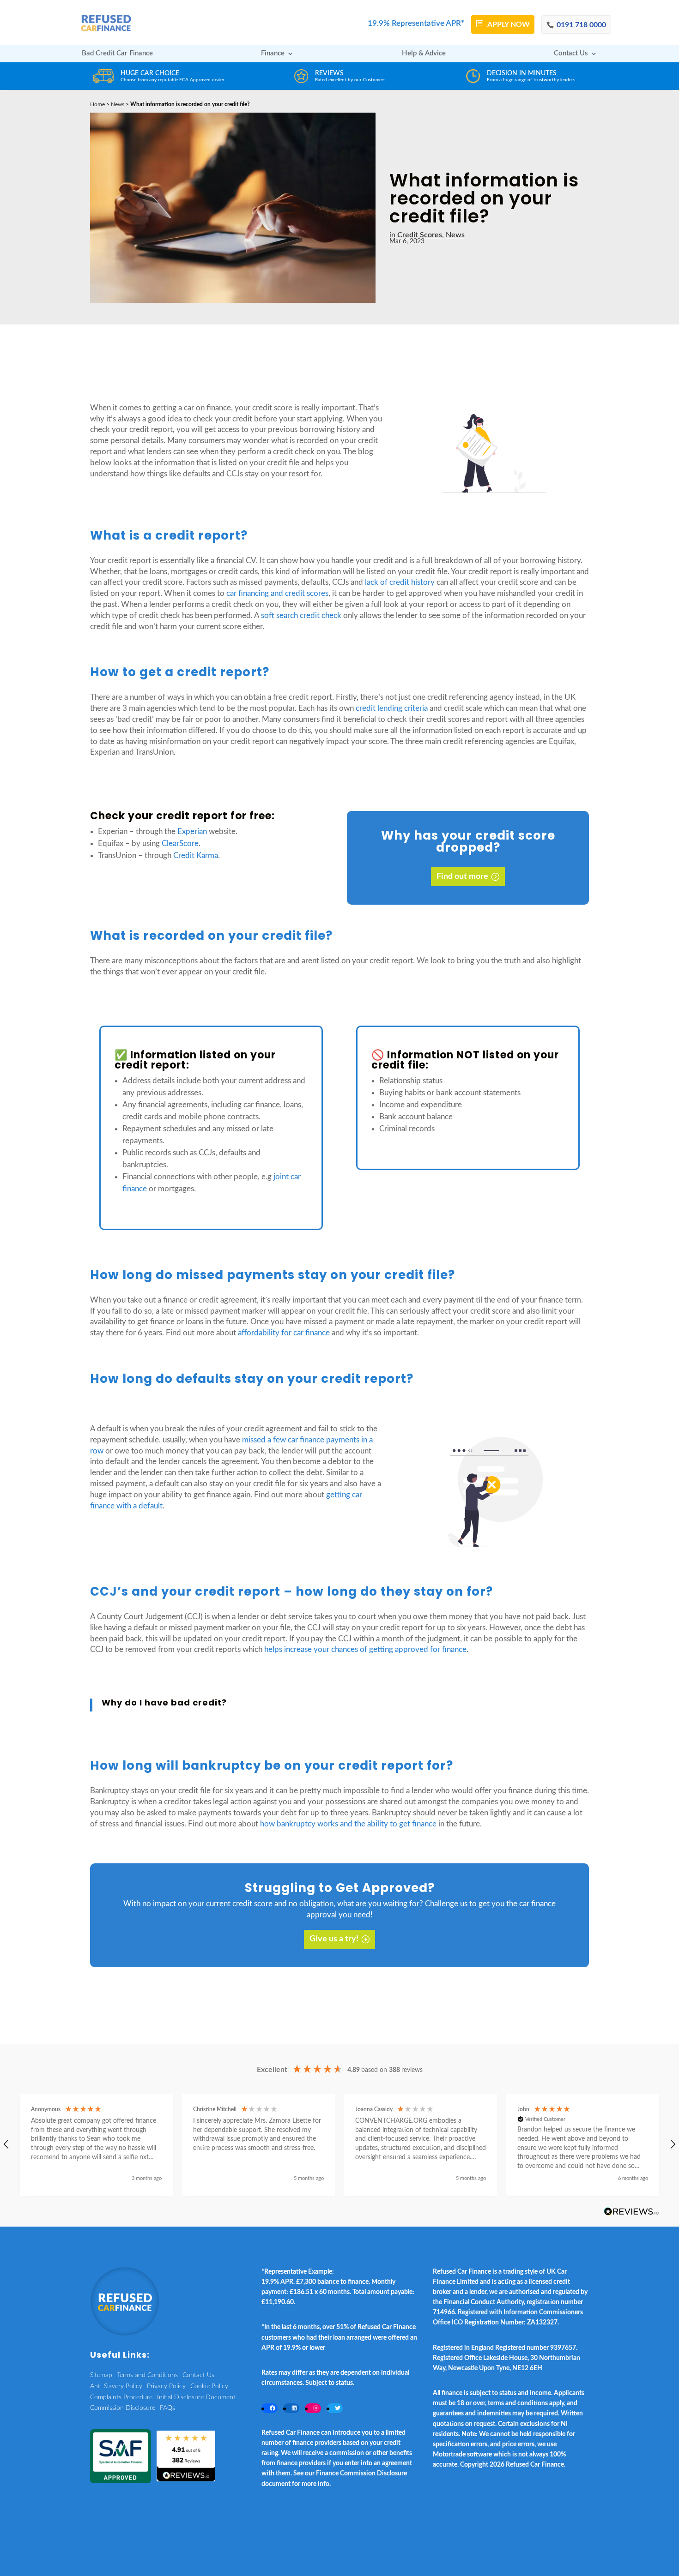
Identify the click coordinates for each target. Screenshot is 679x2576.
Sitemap (101, 2375)
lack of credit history (400, 582)
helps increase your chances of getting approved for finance (365, 1649)
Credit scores (420, 235)
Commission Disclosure (123, 2408)
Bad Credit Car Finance (117, 54)
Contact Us (571, 54)
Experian (192, 832)
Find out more (462, 877)
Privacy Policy (166, 2386)
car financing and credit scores (277, 593)
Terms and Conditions (147, 2375)
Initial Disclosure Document (196, 2397)
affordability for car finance (284, 1333)
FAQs (167, 2408)
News (118, 104)
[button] (96, 2145)
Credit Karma (196, 856)
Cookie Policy (209, 2386)
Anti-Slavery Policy (116, 2386)
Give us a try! (334, 1939)
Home (97, 104)
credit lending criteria (392, 708)
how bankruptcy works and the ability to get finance (348, 1824)
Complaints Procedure (121, 2397)
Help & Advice (424, 54)
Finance (273, 54)
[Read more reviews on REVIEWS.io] (631, 2212)
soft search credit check (301, 615)
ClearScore (180, 844)
